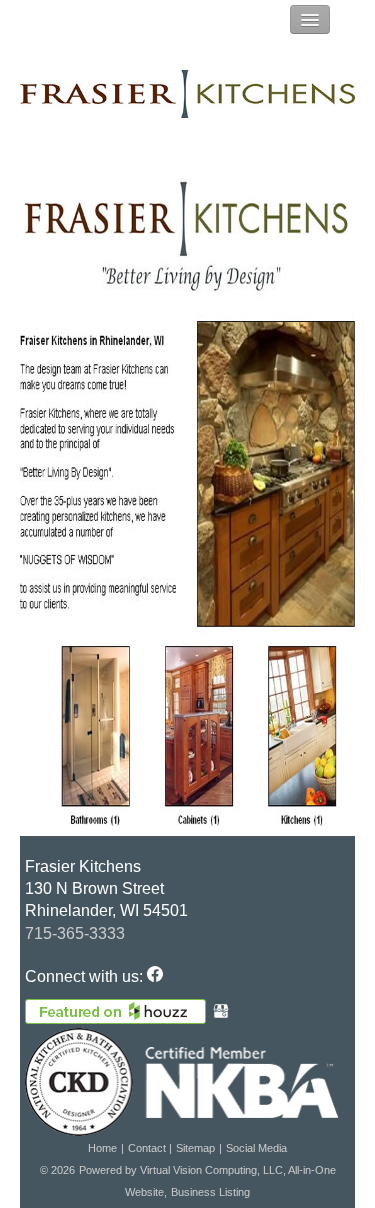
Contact (148, 1148)
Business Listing (210, 1192)
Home (102, 1148)
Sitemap (195, 1148)
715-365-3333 (75, 933)
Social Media (256, 1148)
